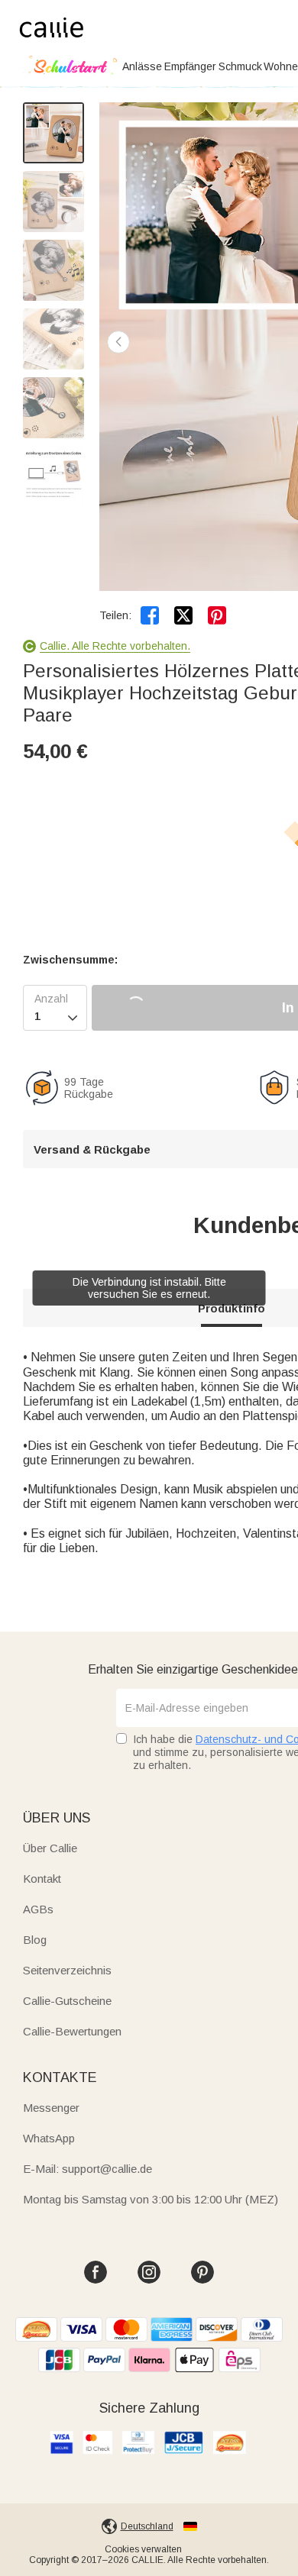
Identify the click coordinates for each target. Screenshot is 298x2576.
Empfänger (190, 66)
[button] (118, 342)
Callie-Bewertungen (72, 2031)
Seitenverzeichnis (67, 1970)
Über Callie (50, 1848)
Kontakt (42, 1879)
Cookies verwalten (143, 2549)
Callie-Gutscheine (67, 2001)
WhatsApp (49, 2138)
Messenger (51, 2108)
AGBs (38, 1909)
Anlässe (142, 66)
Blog (35, 1940)
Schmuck (240, 66)
